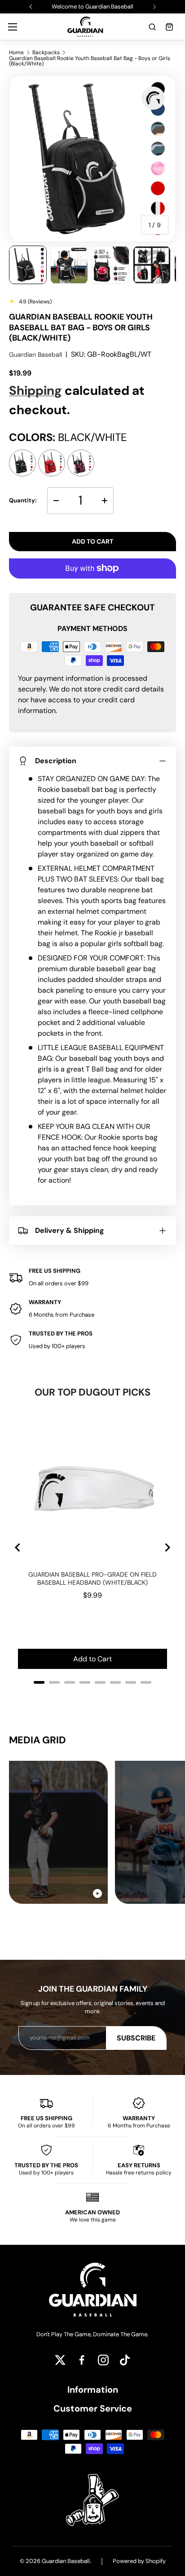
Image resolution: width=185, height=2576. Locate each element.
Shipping (35, 391)
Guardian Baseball (35, 354)
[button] (152, 27)
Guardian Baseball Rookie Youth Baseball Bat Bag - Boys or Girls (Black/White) (90, 61)
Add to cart (92, 541)
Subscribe (136, 2038)
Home (16, 52)
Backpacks (46, 52)
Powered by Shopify (139, 2561)
